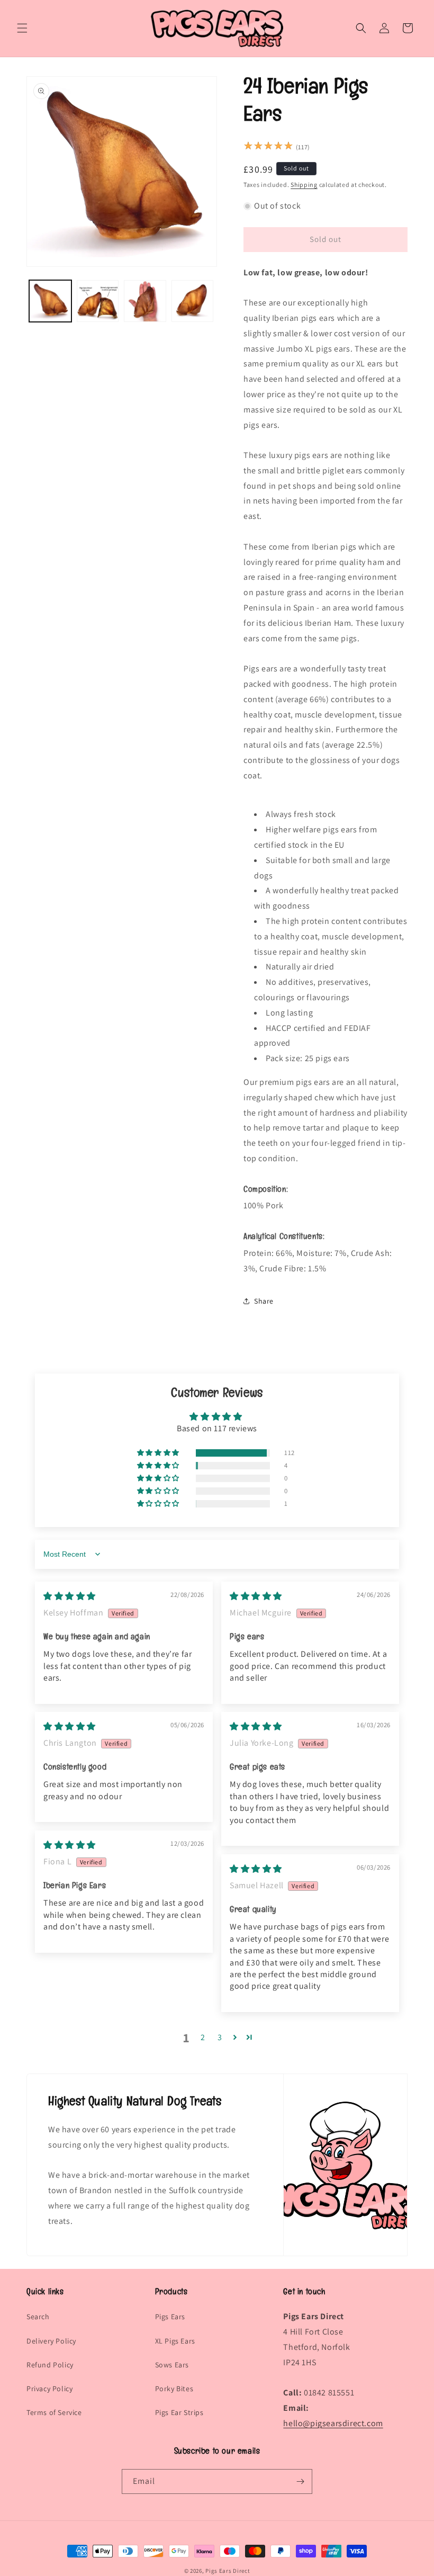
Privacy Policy (49, 2389)
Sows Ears (172, 2365)
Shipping (304, 185)
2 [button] (203, 2037)
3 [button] (220, 2037)
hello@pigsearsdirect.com (333, 2423)
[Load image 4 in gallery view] (193, 301)
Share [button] (264, 1301)
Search (38, 2317)
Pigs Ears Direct (228, 2571)
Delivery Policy (51, 2341)
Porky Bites (174, 2389)
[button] (22, 28)
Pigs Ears (170, 2317)
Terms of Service (54, 2412)
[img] (70, 1596)
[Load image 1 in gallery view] (50, 301)
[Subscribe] (300, 2481)
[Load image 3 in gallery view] (145, 301)
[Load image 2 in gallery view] (98, 301)
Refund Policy (50, 2365)
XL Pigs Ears (175, 2341)
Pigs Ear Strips (179, 2412)
